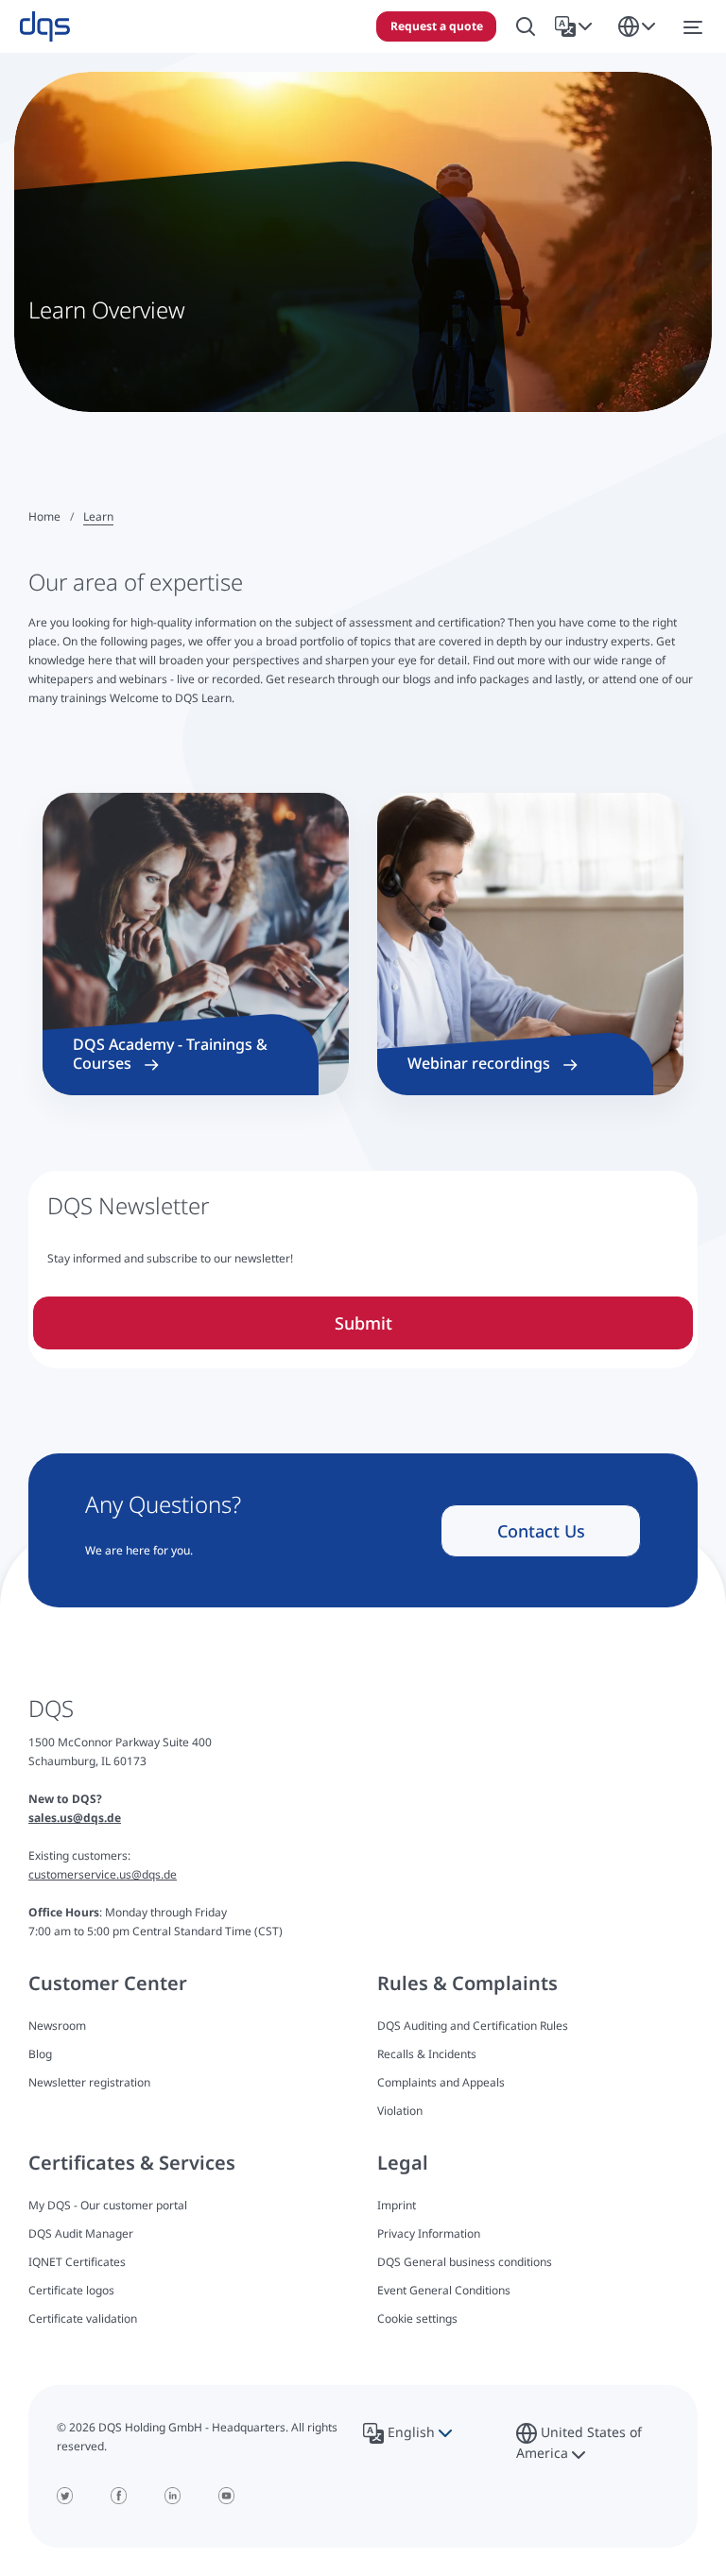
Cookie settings (417, 2319)
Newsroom (57, 2026)
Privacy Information (429, 2233)
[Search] (526, 27)
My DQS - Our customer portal (108, 2205)
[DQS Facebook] (119, 2496)
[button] (577, 26)
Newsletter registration (89, 2082)
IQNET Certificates (77, 2262)
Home (44, 516)
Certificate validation (83, 2318)
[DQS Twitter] (65, 2496)
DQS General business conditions (465, 2262)
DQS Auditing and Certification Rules (473, 2026)
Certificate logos (71, 2290)
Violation (400, 2111)
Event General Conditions (444, 2290)
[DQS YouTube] (226, 2496)
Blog (40, 2054)
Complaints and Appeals (441, 2082)
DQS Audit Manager (81, 2233)
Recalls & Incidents (427, 2054)
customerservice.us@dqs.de (103, 1874)
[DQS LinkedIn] (173, 2496)
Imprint (397, 2205)
